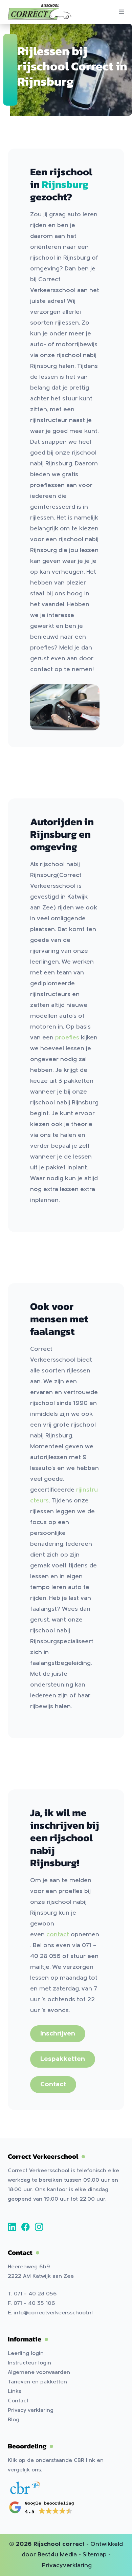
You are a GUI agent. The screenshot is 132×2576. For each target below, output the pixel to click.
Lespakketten (63, 2059)
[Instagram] (39, 2227)
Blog (14, 2420)
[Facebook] (26, 2227)
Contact (53, 2085)
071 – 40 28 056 (35, 2294)
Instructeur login (29, 2363)
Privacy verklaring (31, 2410)
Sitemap (95, 2555)
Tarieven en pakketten (37, 2382)
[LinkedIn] (12, 2227)
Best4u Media (57, 2555)
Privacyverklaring (67, 2566)
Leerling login (26, 2354)
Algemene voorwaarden (39, 2373)
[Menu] (122, 12)
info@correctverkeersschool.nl (53, 2313)
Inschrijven (58, 2034)
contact (58, 1935)
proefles (67, 1038)
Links (15, 2392)
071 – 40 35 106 (34, 2304)
